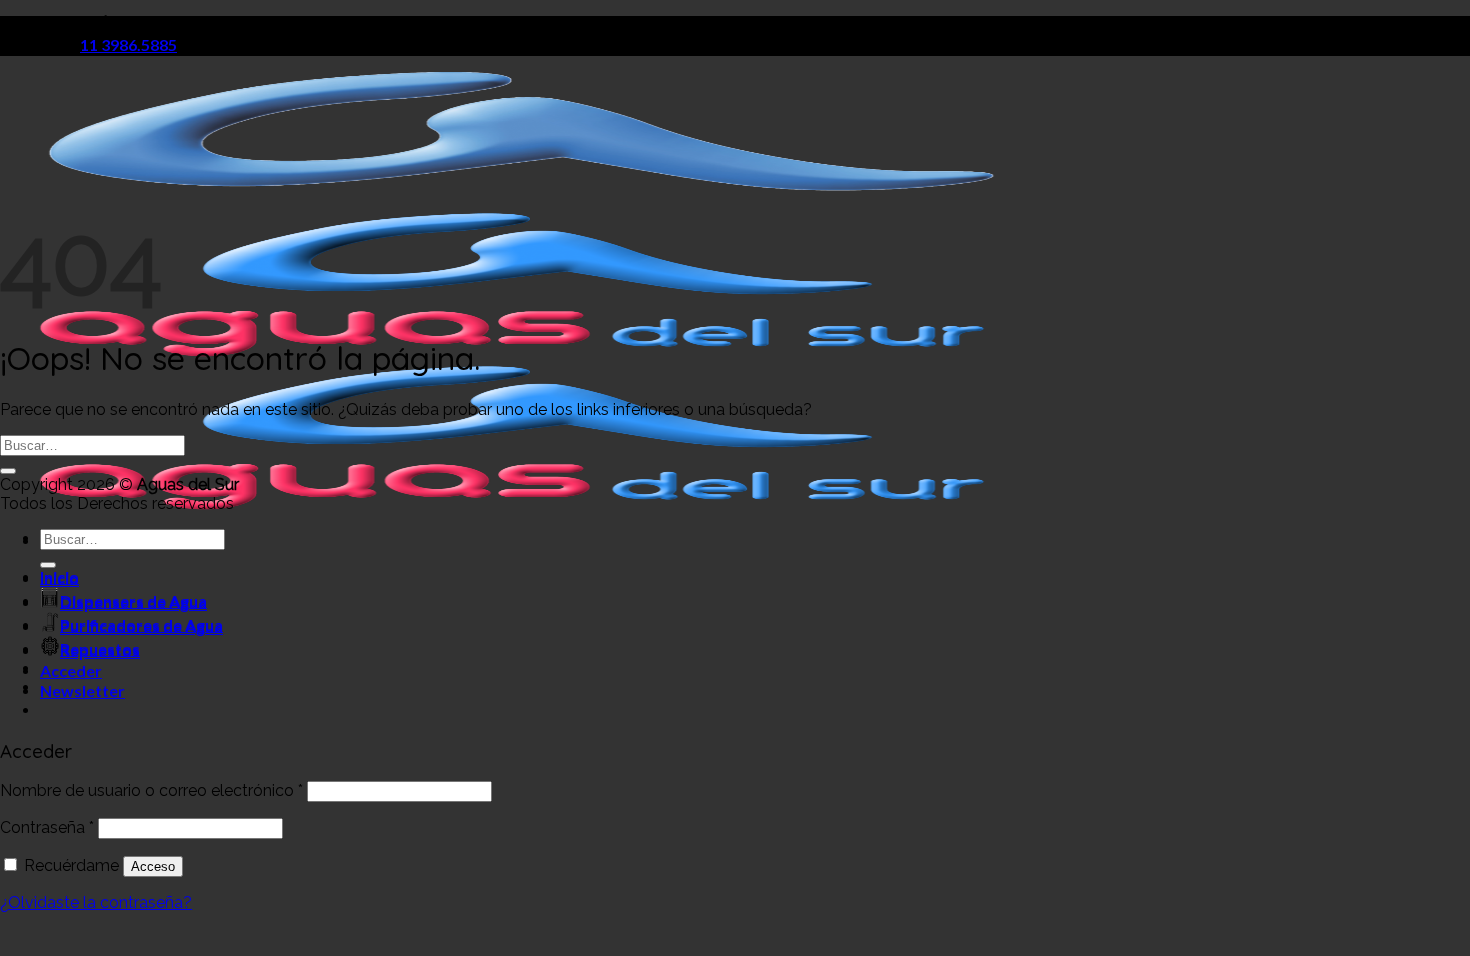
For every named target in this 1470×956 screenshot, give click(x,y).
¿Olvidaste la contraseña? (96, 902)
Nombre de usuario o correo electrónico (151, 790)
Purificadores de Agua (141, 626)
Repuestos (100, 650)
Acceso (153, 866)
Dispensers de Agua (133, 602)
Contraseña (47, 827)
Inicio (59, 578)
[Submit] (8, 471)
